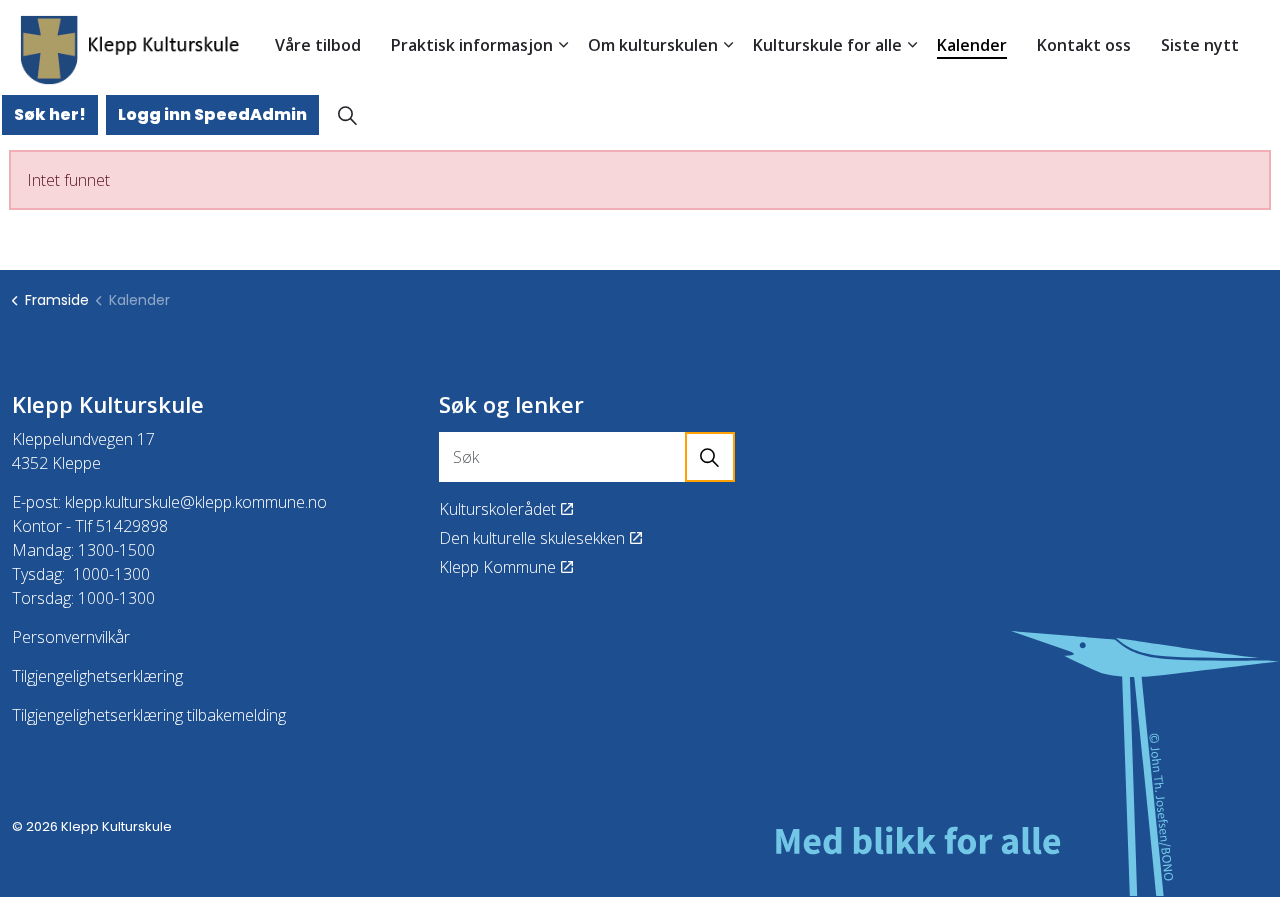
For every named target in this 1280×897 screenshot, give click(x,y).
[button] (710, 457)
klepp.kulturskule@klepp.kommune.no (196, 502)
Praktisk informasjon (472, 45)
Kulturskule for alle (827, 45)
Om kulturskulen (653, 45)
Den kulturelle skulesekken (532, 538)
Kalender (972, 45)
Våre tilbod (318, 45)
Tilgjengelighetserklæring (97, 676)
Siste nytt (1200, 45)
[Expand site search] (347, 115)
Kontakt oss (1084, 45)
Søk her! (50, 114)
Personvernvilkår (71, 637)
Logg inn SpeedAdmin (212, 114)
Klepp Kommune (497, 567)
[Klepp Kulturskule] (130, 50)
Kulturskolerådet (497, 509)
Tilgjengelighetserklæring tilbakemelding (149, 715)
